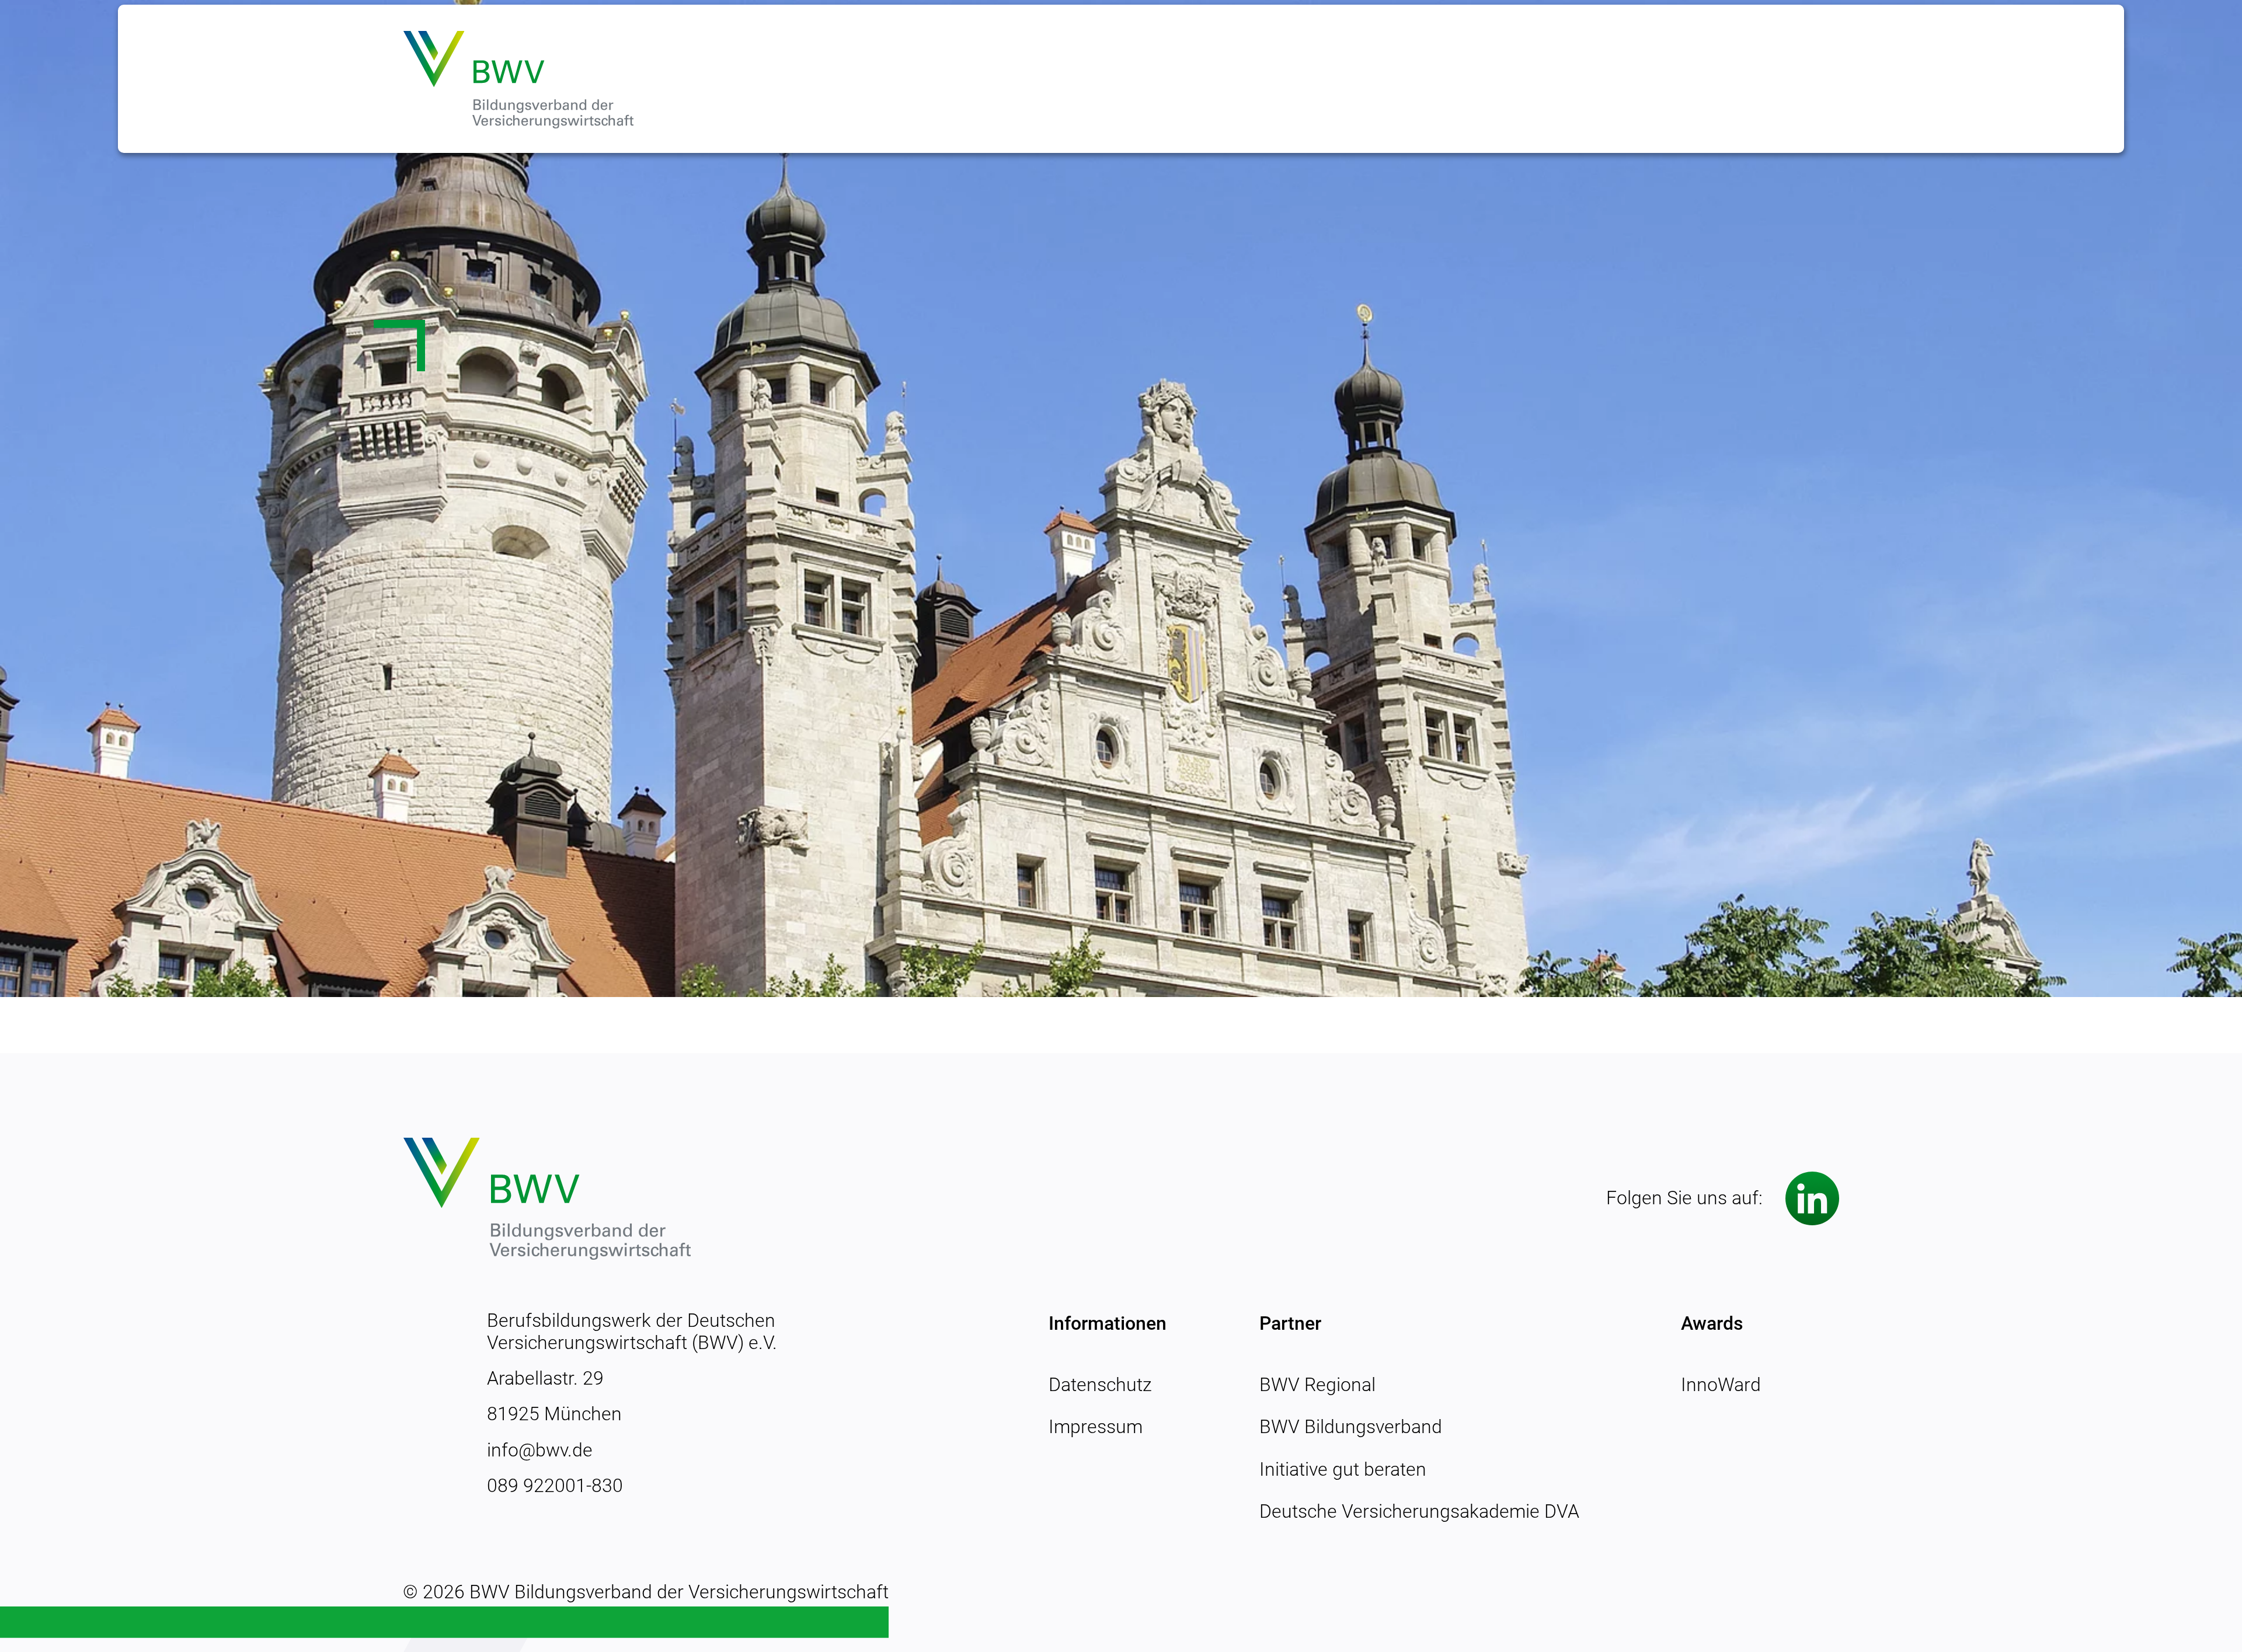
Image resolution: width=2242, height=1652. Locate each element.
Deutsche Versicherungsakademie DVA (1419, 1511)
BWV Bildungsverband (1351, 1427)
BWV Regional (1317, 1385)
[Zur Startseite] (518, 79)
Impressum (1096, 1427)
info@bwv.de (540, 1450)
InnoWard (1721, 1385)
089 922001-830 (555, 1486)
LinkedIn (1812, 1198)
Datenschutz (1100, 1385)
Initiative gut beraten (1343, 1469)
